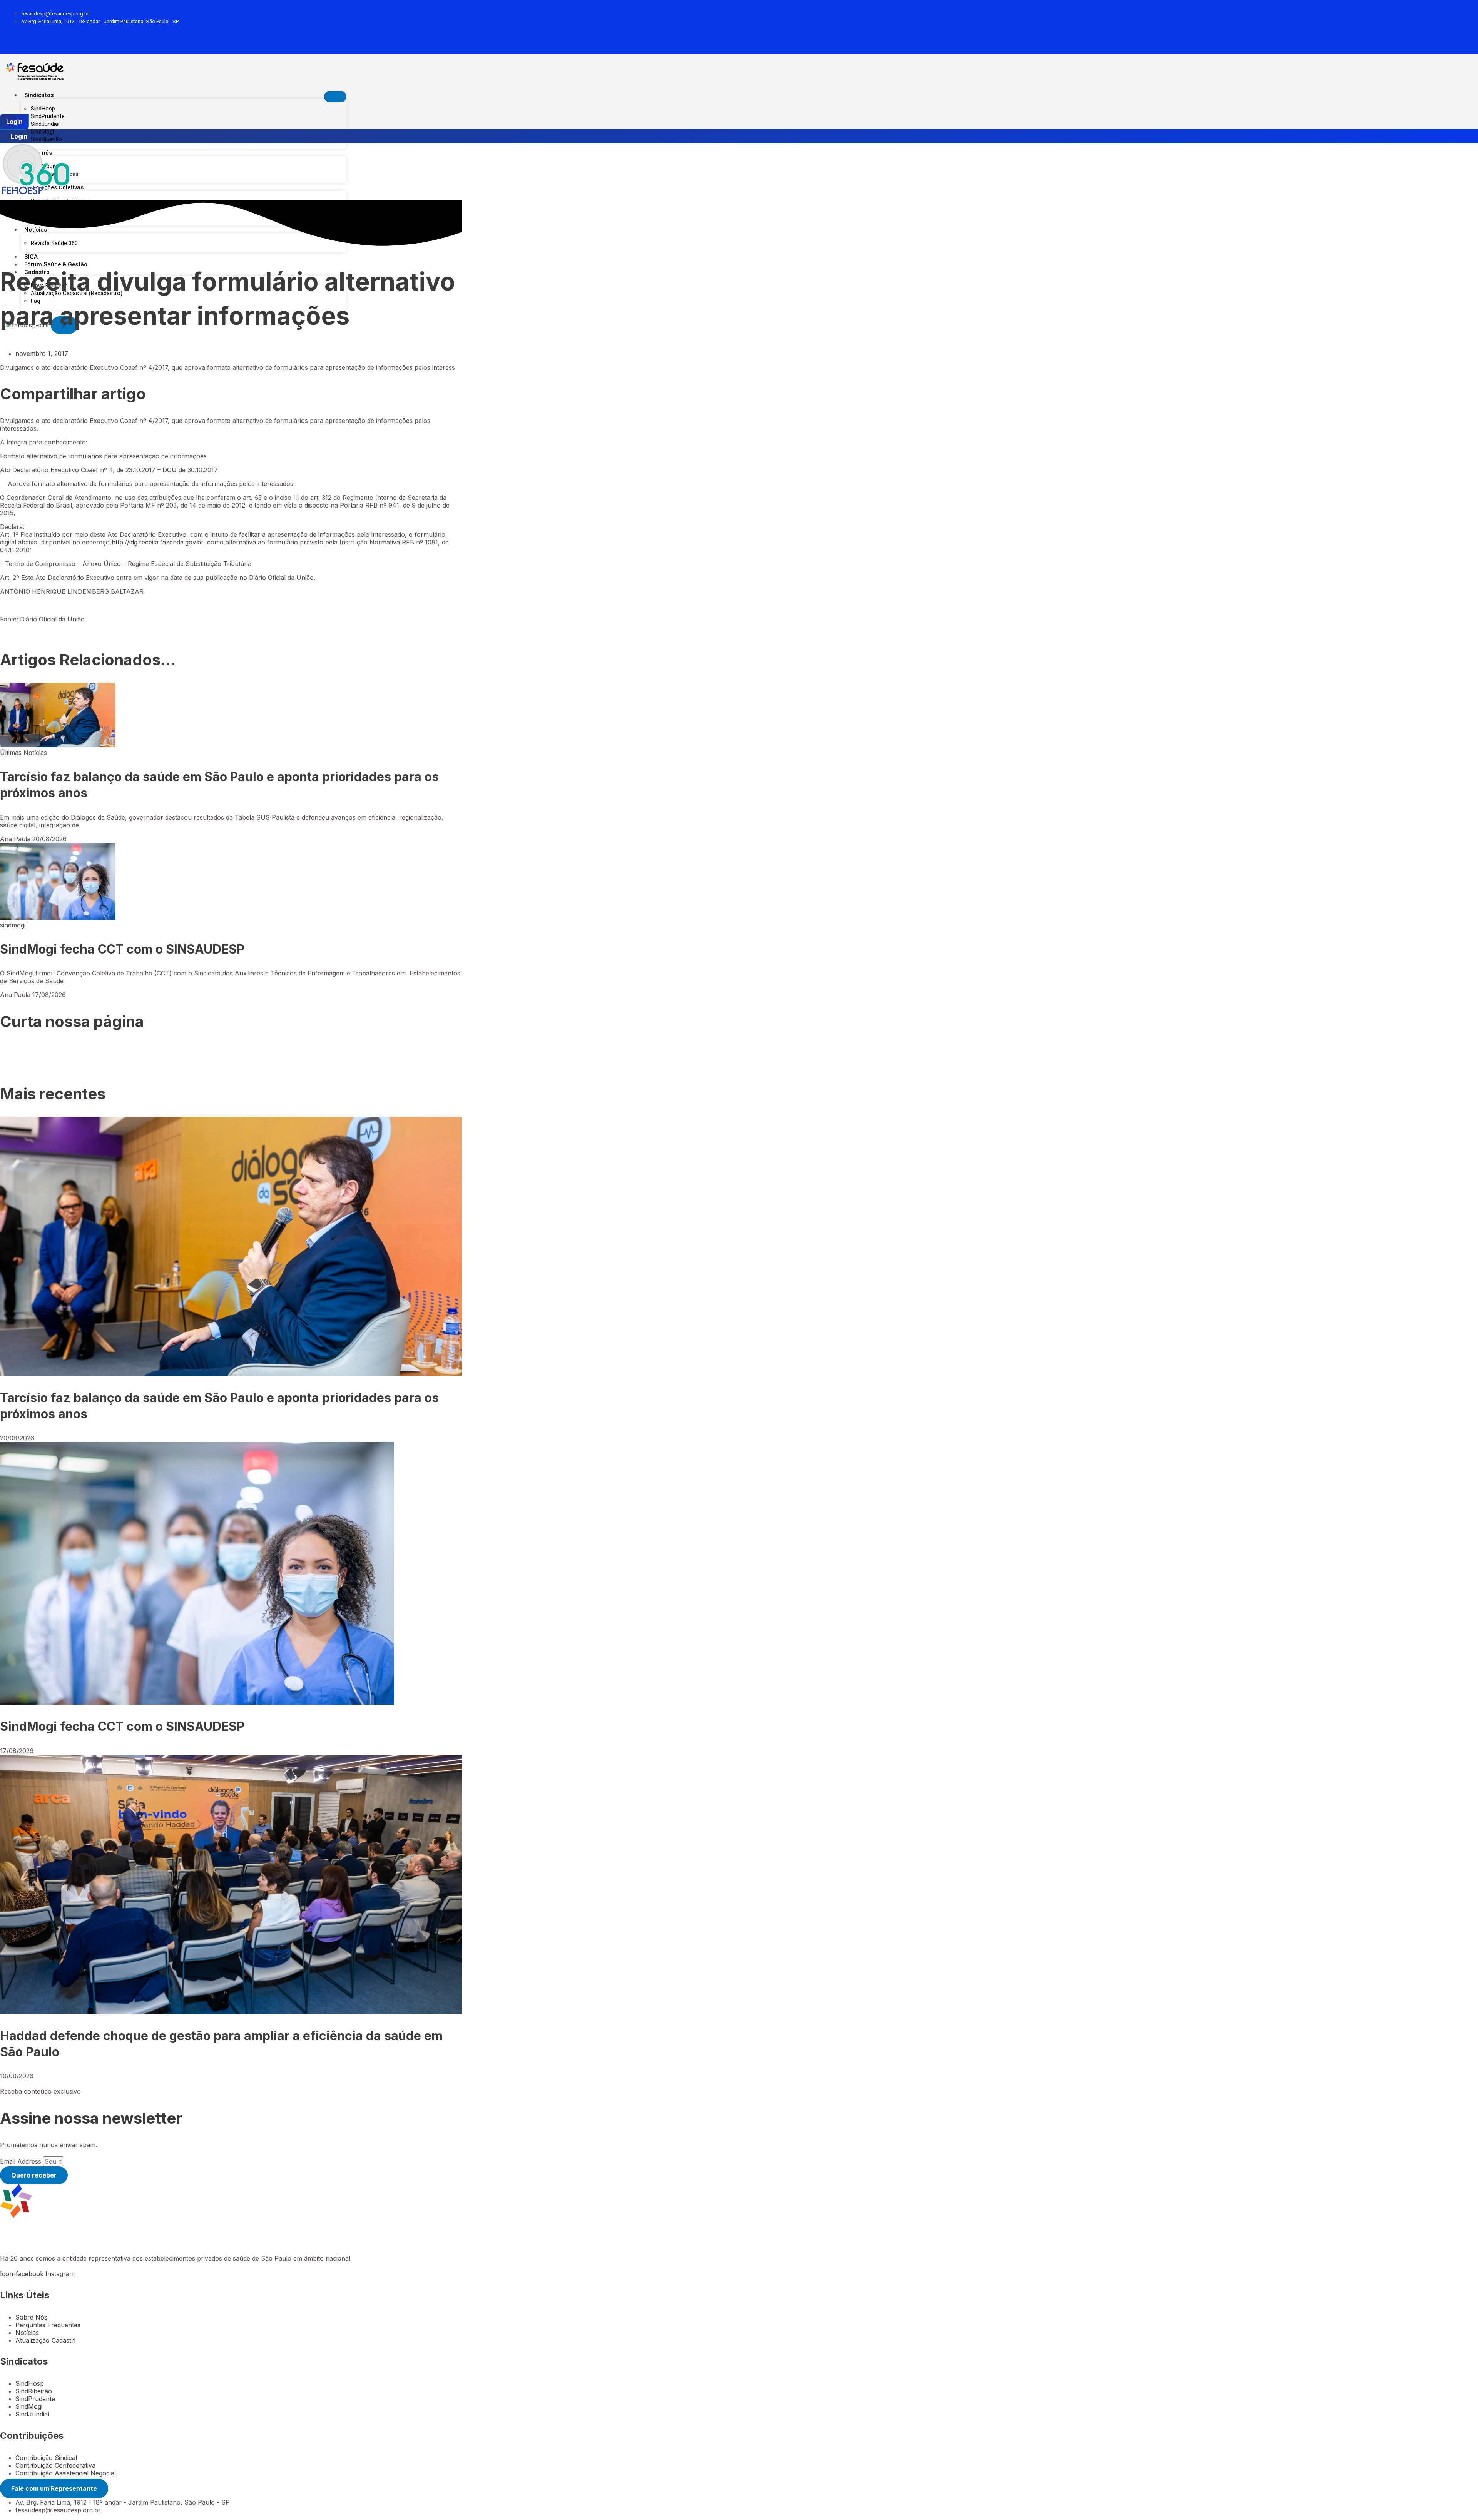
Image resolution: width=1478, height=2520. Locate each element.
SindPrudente (48, 116)
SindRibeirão (46, 139)
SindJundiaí (45, 124)
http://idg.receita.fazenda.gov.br (157, 542)
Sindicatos (39, 95)
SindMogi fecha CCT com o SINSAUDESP (122, 949)
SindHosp (43, 109)
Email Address (22, 2161)
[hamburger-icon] (335, 97)
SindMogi (42, 132)
